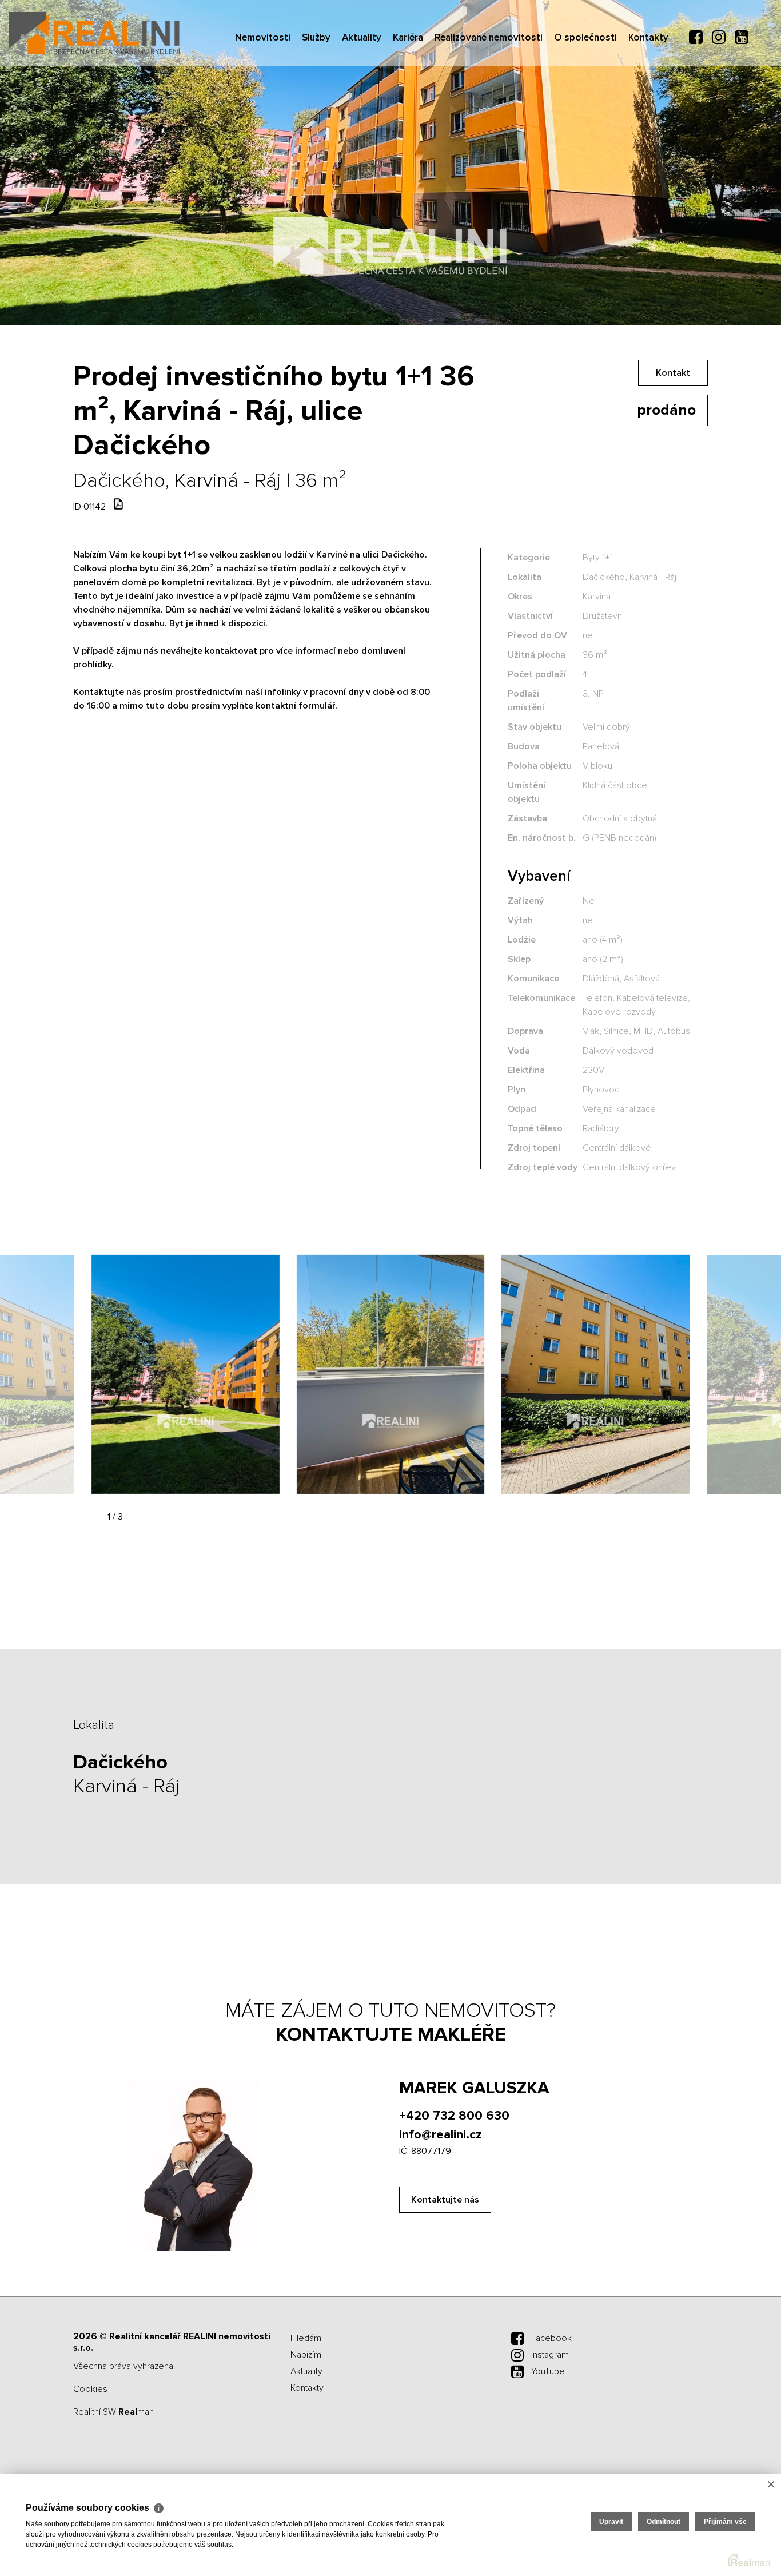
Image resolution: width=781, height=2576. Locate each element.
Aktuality (362, 103)
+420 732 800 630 (454, 2116)
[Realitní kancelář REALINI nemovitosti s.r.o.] (94, 33)
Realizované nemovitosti (489, 103)
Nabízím (306, 2355)
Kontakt (673, 373)
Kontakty (648, 103)
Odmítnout (664, 2522)
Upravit (611, 2522)
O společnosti (585, 103)
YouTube (548, 2371)
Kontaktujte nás (445, 2200)
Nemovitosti (263, 103)
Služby (316, 103)
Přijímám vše (725, 2522)
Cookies (90, 2389)
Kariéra (408, 103)
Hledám (306, 2338)
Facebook (551, 2338)
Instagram (550, 2355)
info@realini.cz (441, 2135)
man (136, 2412)
